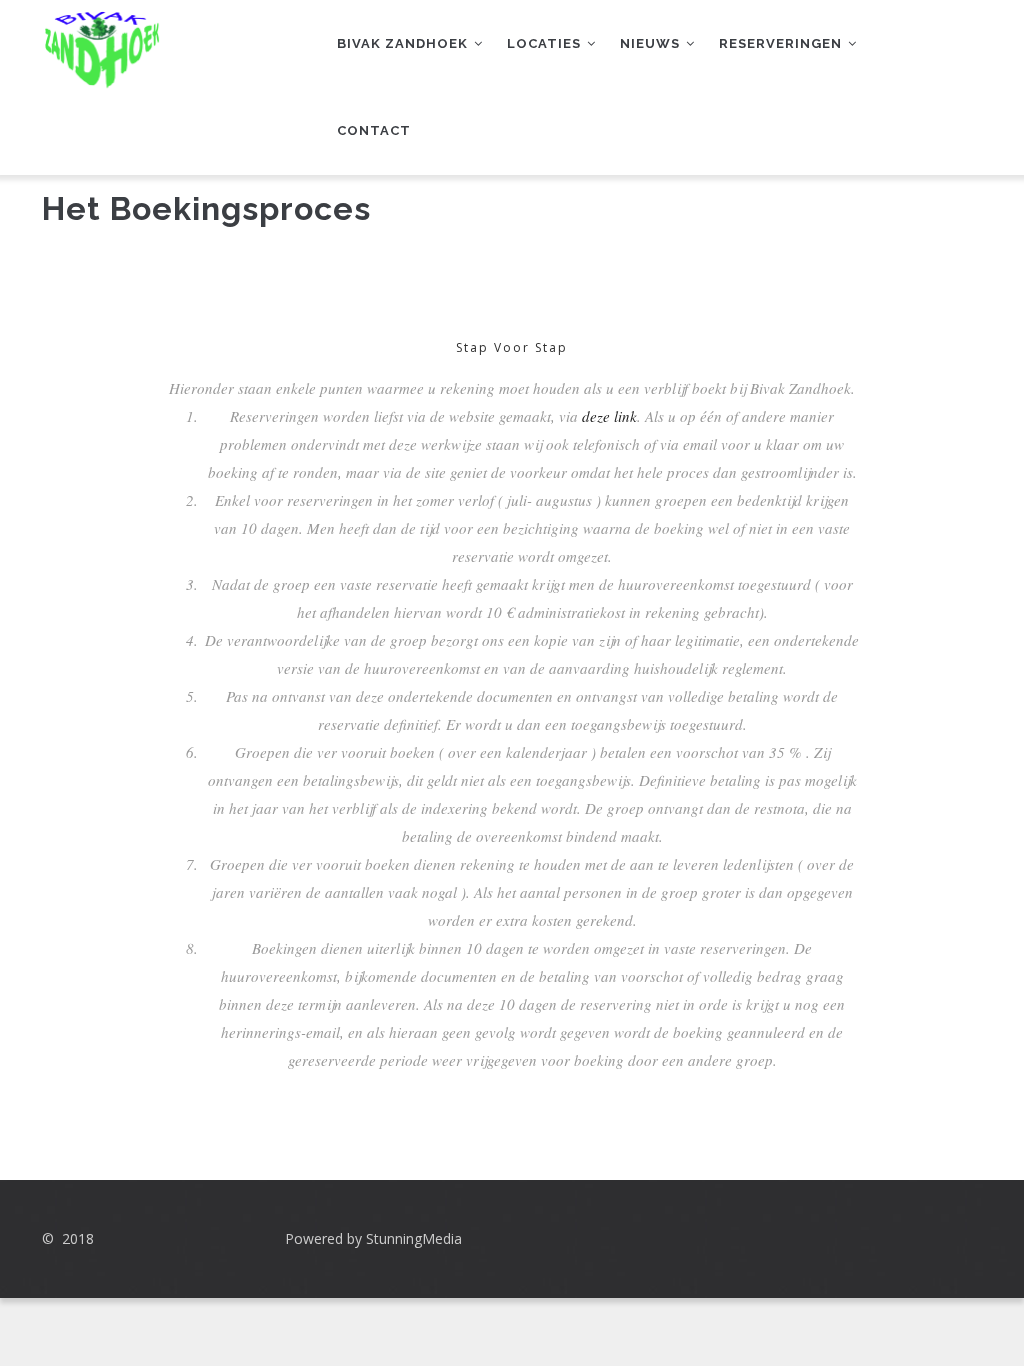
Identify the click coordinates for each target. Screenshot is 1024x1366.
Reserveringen (782, 43)
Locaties (546, 43)
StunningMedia (414, 1238)
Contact (374, 130)
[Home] (101, 40)
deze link (609, 416)
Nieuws (652, 43)
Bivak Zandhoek (404, 43)
